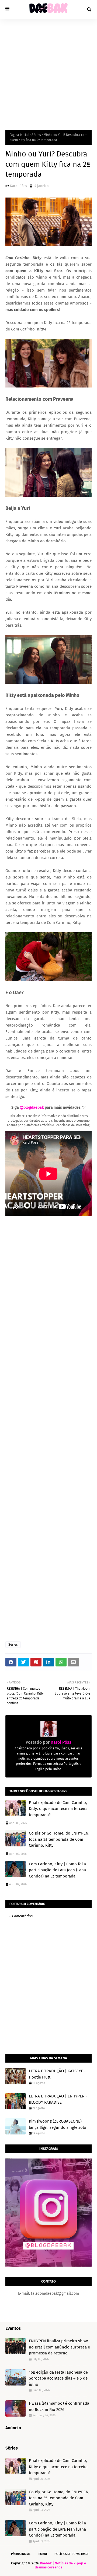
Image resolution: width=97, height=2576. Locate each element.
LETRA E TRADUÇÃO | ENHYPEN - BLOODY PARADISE (58, 2099)
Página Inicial (21, 2554)
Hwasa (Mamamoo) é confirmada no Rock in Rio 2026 (59, 2406)
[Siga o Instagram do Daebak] (48, 2265)
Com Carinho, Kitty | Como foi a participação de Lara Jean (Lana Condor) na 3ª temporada (57, 1870)
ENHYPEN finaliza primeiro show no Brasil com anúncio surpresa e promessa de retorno (59, 2347)
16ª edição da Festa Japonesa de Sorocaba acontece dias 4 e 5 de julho (58, 2378)
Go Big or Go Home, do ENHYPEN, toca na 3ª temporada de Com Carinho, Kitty (59, 1839)
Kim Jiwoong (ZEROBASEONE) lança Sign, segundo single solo (58, 2124)
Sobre (43, 2554)
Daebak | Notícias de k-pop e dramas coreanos (60, 2565)
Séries (36, 135)
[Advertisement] (48, 70)
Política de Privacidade (72, 2554)
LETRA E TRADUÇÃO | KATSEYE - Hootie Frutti (57, 2074)
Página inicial (19, 135)
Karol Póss (18, 186)
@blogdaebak (32, 1107)
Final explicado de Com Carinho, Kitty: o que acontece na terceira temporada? (58, 1809)
